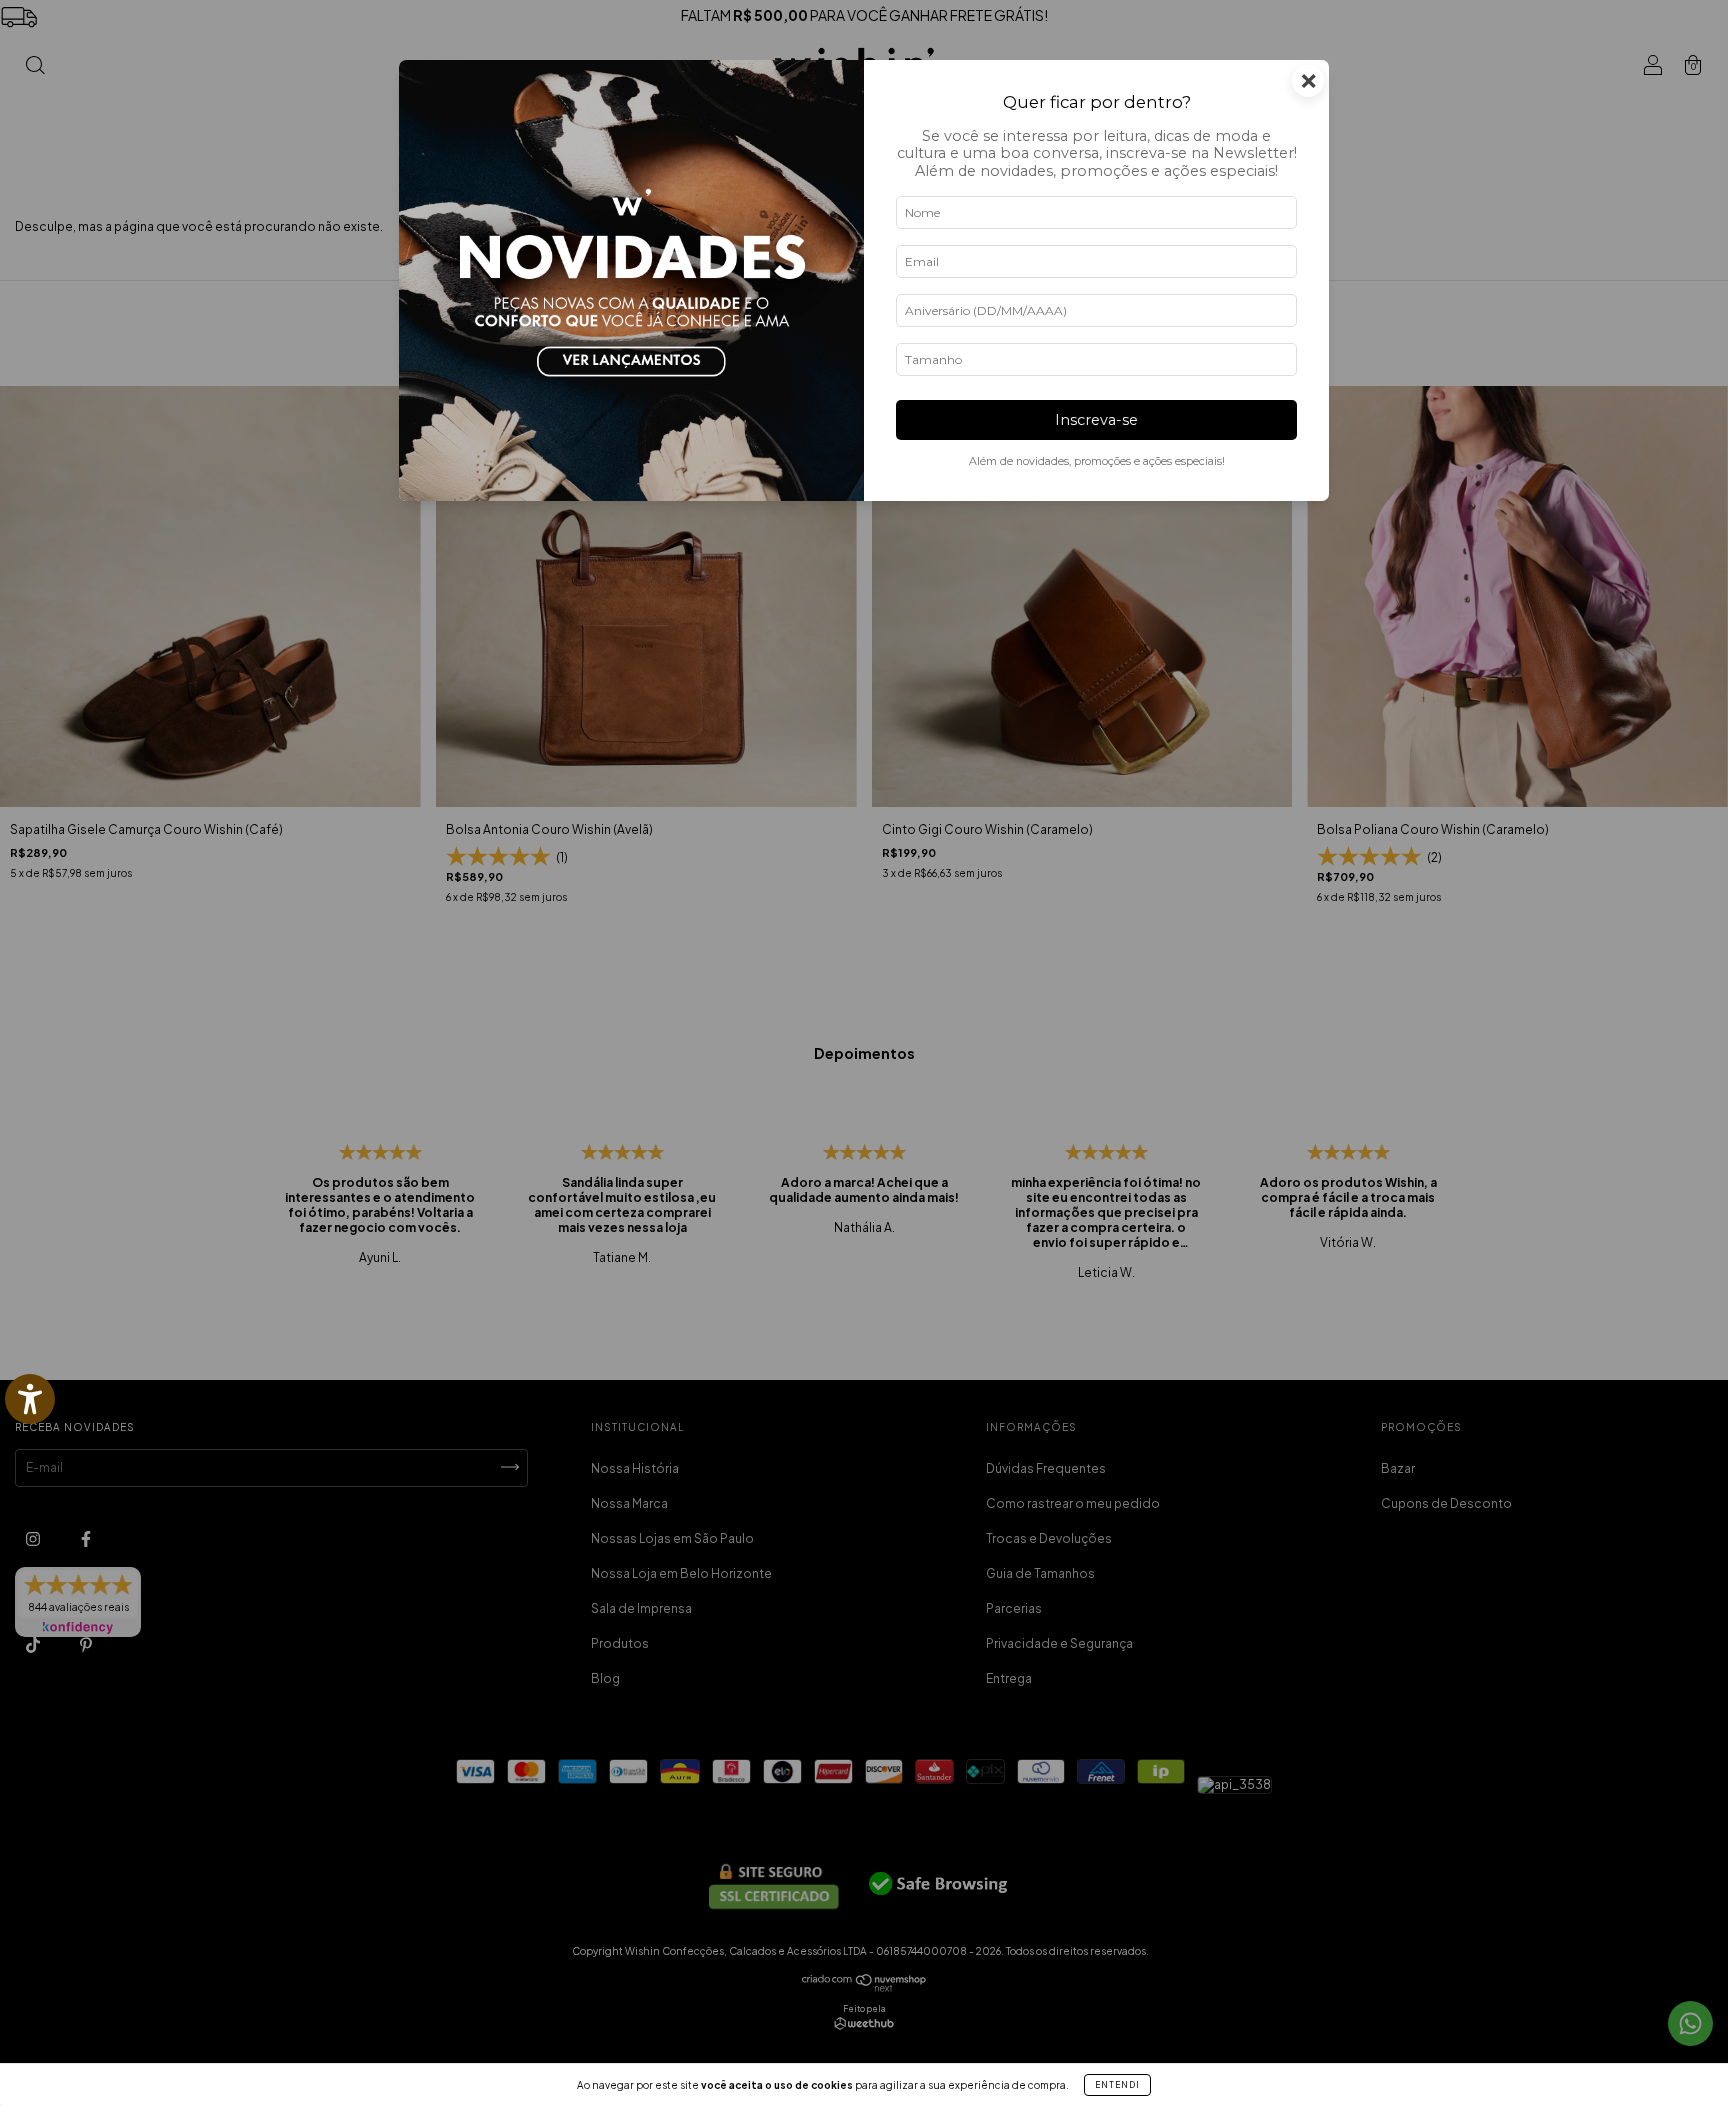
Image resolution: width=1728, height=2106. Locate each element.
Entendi (1117, 2085)
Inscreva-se (1096, 420)
